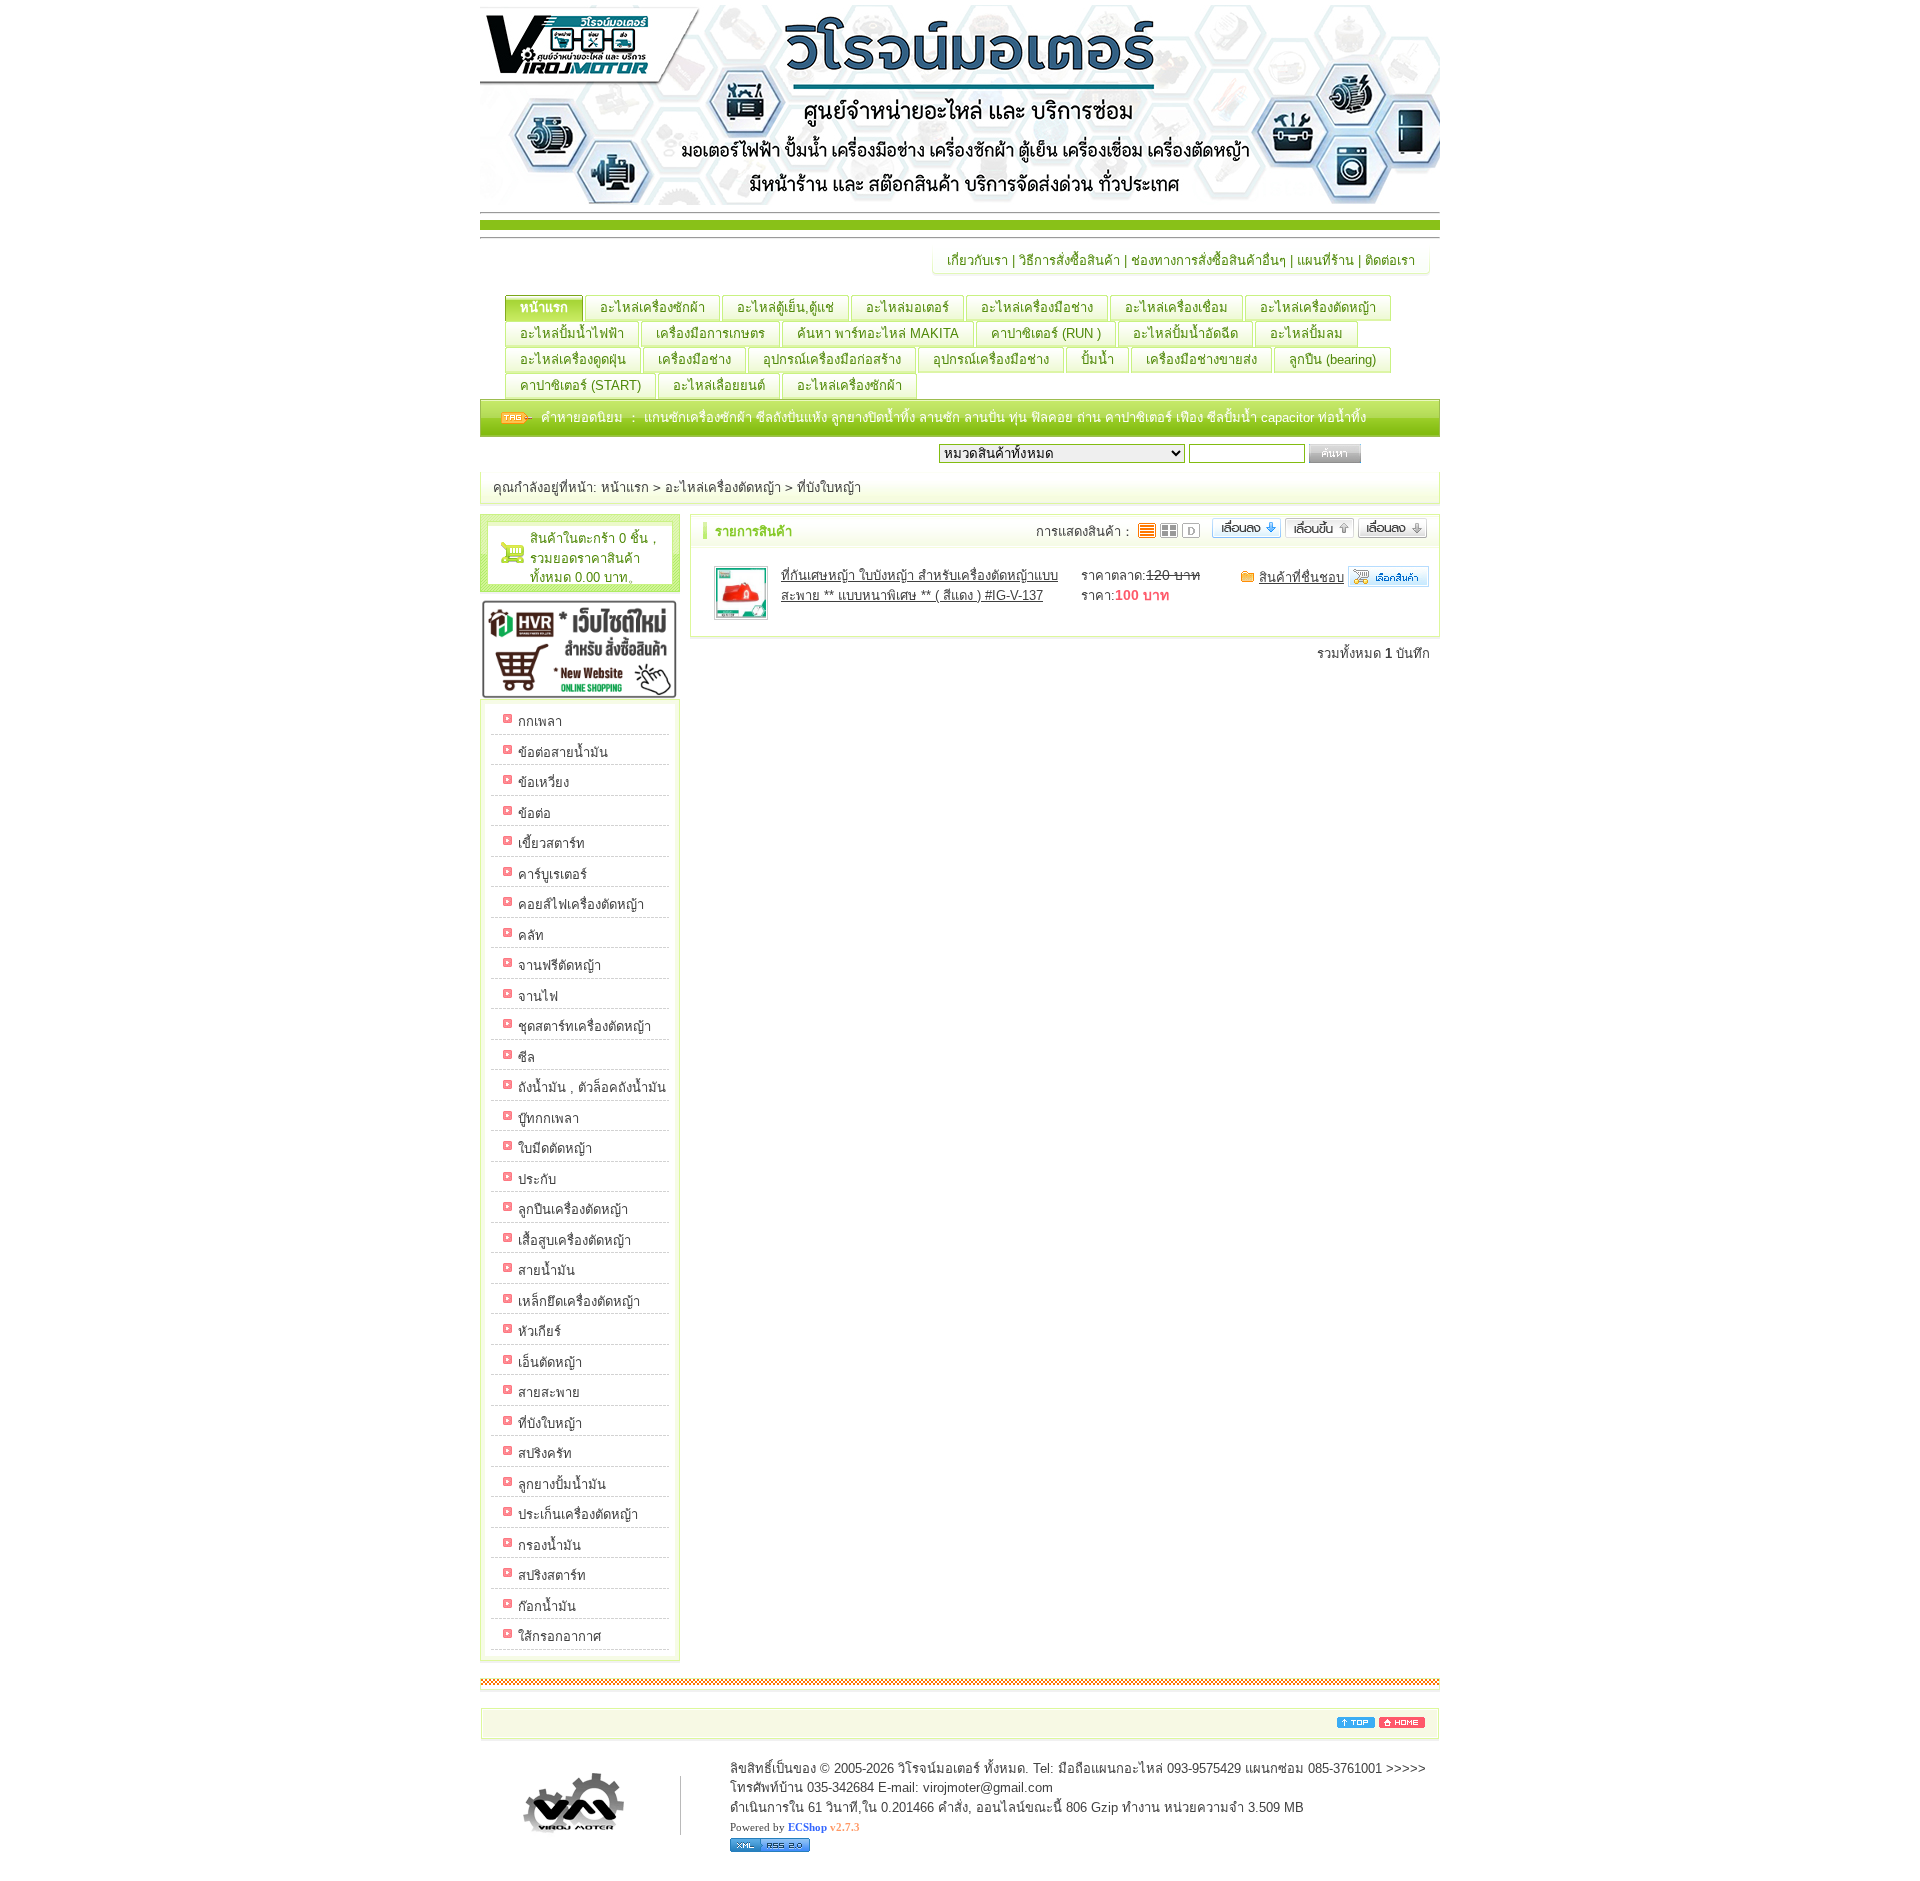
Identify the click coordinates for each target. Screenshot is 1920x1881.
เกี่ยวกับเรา (977, 260)
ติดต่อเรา (1390, 260)
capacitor (1289, 417)
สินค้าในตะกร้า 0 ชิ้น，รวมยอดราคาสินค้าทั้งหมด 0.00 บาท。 (595, 558)
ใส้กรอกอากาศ (559, 1636)
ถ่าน (1091, 417)
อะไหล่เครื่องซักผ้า (652, 307)
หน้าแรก (544, 307)
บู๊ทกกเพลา (548, 1118)
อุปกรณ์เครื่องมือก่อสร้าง (832, 359)
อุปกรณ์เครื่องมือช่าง (991, 359)
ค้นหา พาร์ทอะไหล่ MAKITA (878, 333)
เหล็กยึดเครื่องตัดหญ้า (579, 1301)
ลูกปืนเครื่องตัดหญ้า (573, 1209)
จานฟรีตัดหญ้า (559, 965)
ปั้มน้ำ (1097, 359)
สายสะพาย (549, 1392)
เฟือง (1191, 417)
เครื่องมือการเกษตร (710, 333)
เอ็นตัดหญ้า (550, 1362)
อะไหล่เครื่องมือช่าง (1037, 307)
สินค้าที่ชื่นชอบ (1301, 577)
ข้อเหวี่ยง (543, 782)
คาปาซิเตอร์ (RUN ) (1046, 333)
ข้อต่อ (534, 813)
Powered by (795, 1827)
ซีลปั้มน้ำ (1234, 417)
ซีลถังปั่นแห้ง (791, 417)
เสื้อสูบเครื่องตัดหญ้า (574, 1240)
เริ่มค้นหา (1392, 453)
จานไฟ (538, 996)
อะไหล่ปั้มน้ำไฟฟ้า (572, 333)
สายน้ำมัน (546, 1270)
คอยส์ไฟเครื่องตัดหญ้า (581, 904)
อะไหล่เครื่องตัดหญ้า (1318, 307)
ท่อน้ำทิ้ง (1342, 417)
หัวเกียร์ (539, 1331)
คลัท (531, 935)
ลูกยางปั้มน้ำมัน (562, 1484)
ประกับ (537, 1179)
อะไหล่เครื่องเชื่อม (1176, 307)
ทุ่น (1020, 417)
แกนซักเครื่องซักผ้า (700, 417)
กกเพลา (540, 721)
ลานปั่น (984, 417)
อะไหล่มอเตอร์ (907, 307)
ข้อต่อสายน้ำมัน (563, 752)
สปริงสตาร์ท (552, 1575)
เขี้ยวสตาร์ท (551, 843)
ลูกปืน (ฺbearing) (1332, 359)
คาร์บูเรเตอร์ (552, 874)
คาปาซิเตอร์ (1140, 417)
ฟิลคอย (1054, 417)
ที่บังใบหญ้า (829, 487)
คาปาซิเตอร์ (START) (580, 385)
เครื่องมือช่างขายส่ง (1201, 359)
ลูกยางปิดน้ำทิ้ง (875, 417)
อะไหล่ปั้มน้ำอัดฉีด (1185, 333)
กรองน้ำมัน (549, 1545)
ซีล (526, 1057)
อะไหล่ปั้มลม (1306, 333)
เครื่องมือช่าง (694, 359)
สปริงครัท (545, 1453)
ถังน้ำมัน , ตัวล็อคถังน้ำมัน (592, 1087)
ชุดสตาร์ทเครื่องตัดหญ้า (584, 1026)
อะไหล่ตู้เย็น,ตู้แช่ (785, 307)
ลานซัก (941, 417)
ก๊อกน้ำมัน (547, 1606)
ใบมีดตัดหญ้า (555, 1148)
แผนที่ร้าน (1325, 260)
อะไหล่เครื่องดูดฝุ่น (573, 359)
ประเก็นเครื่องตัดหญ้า (578, 1514)
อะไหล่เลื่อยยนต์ (719, 385)
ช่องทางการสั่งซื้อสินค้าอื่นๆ (1208, 260)
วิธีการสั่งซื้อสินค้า (1069, 260)
